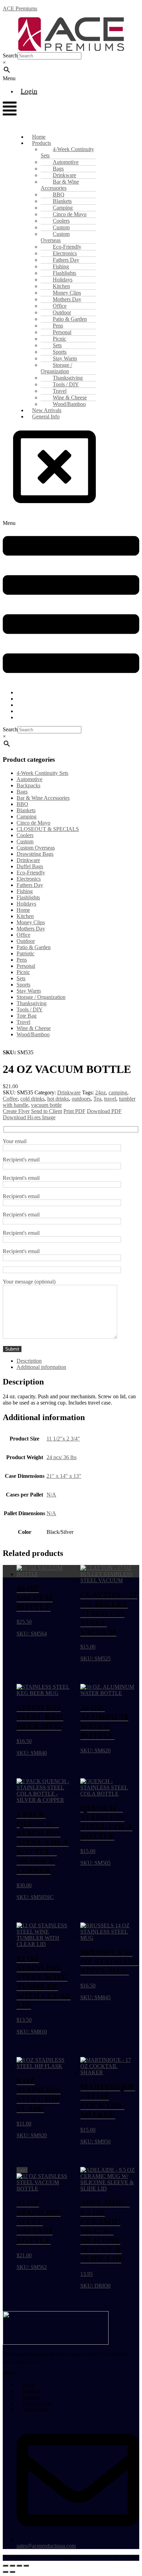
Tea (97, 1099)
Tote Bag (27, 1016)
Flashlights (28, 897)
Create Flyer (16, 1111)
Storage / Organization (56, 368)
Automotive (29, 779)
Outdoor (26, 941)
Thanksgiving (32, 1003)
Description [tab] (29, 1361)
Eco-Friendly (31, 873)
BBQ (22, 804)
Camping (27, 817)
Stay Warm (29, 991)
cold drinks (32, 1099)
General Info (46, 416)
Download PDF (104, 1111)
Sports (23, 985)
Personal (26, 966)
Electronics (29, 879)
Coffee (10, 1099)
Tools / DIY (30, 1009)
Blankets (26, 810)
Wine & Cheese (34, 1028)
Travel (23, 1022)
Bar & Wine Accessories (60, 185)
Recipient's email (21, 1160)
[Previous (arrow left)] (6, 2572)
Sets (21, 978)
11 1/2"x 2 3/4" (63, 1439)
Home (23, 910)
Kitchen (25, 916)
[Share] (19, 2566)
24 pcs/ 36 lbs (62, 1457)
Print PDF (74, 1111)
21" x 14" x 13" (64, 1476)
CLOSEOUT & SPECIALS (48, 829)
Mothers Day (31, 929)
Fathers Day (30, 885)
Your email (15, 1141)
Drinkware (28, 860)
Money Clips (31, 922)
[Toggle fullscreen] (12, 2566)
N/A (51, 1495)
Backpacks (28, 785)
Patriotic (26, 953)
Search (10, 55)
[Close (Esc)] (26, 2566)
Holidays (26, 904)
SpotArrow (125, 2558)
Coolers (25, 835)
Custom (25, 841)
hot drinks (58, 1099)
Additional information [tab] (41, 1367)
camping (118, 1092)
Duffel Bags (30, 866)
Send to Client (47, 1111)
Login (29, 91)
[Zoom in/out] (6, 2566)
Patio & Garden (34, 947)
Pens (22, 960)
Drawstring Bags (35, 854)
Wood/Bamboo (33, 1034)
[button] (20, 78)
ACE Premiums (20, 8)
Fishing (25, 891)
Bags (22, 792)
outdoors (81, 1099)
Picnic (23, 972)
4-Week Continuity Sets (67, 152)
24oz (100, 1092)
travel (110, 1099)
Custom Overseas (55, 237)
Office (23, 935)
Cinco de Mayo (33, 823)
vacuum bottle (46, 1105)
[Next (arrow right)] (12, 2572)
